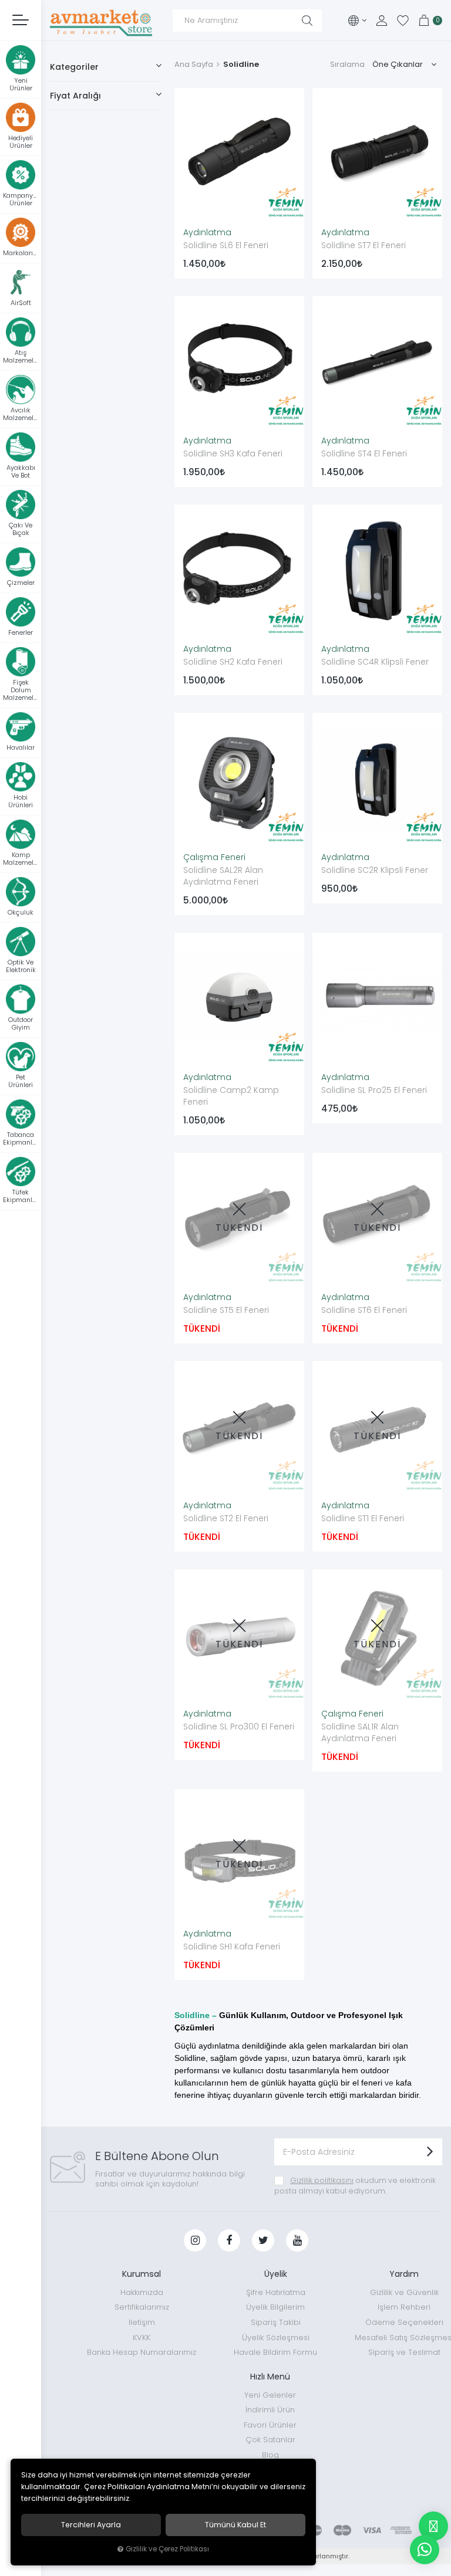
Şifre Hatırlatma (276, 2292)
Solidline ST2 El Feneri (226, 1518)
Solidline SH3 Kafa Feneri (233, 453)
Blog (270, 2455)
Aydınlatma (207, 232)
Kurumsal (142, 2274)
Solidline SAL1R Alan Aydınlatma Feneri (360, 1732)
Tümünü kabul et (235, 2525)
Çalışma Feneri (214, 857)
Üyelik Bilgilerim (275, 2307)
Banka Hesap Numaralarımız (142, 2352)
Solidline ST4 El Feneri (364, 453)
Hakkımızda (142, 2292)
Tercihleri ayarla (91, 2525)
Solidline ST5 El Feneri (226, 1310)
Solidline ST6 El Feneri (364, 1310)
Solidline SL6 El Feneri (226, 245)
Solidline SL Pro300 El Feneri (239, 1727)
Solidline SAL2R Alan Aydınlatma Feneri (223, 876)
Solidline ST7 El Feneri (364, 245)
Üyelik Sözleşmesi (276, 2338)
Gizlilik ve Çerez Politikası (167, 2549)
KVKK (142, 2338)
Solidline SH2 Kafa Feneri (233, 662)
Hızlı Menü (270, 2377)
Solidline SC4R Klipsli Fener (375, 662)
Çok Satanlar (270, 2440)
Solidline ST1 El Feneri (363, 1518)
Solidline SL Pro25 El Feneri (374, 1090)
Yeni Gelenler (270, 2395)
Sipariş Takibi (276, 2322)
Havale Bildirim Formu (275, 2352)
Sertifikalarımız (142, 2307)
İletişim (142, 2322)
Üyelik (276, 2274)
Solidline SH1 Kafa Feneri (232, 1947)
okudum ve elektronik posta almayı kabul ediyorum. (355, 2186)
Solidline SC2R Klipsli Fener (375, 870)
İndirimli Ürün (270, 2410)
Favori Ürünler (270, 2425)
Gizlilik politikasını (322, 2180)
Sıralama (347, 64)
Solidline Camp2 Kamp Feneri (231, 1096)
